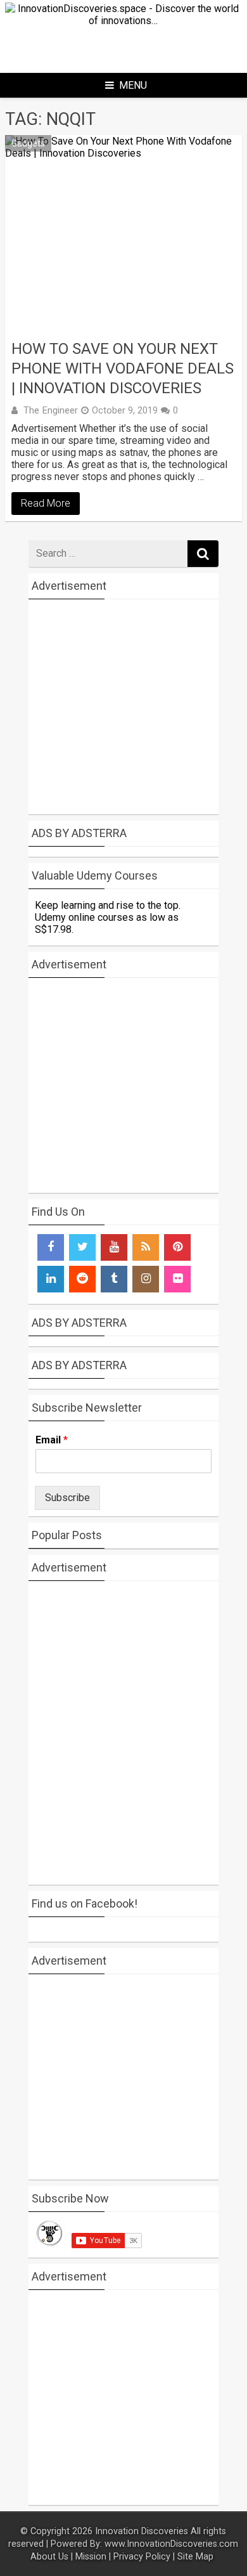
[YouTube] (114, 1247)
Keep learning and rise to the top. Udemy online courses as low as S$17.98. (108, 917)
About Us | (52, 2557)
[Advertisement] (135, 42)
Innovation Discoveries (143, 2531)
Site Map (197, 2557)
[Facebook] (51, 1247)
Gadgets (28, 143)
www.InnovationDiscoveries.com (171, 2544)
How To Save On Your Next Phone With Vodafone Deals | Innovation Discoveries (123, 368)
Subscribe (67, 1498)
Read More (46, 503)
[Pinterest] (177, 1247)
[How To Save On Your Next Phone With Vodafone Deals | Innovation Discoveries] (123, 234)
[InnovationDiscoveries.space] (123, 21)
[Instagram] (146, 1279)
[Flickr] (177, 1279)
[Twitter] (82, 1247)
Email (52, 1440)
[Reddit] (82, 1279)
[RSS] (146, 1247)
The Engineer (51, 410)
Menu (133, 85)
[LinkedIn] (51, 1279)
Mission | (93, 2557)
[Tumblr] (114, 1279)
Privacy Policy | (144, 2557)
